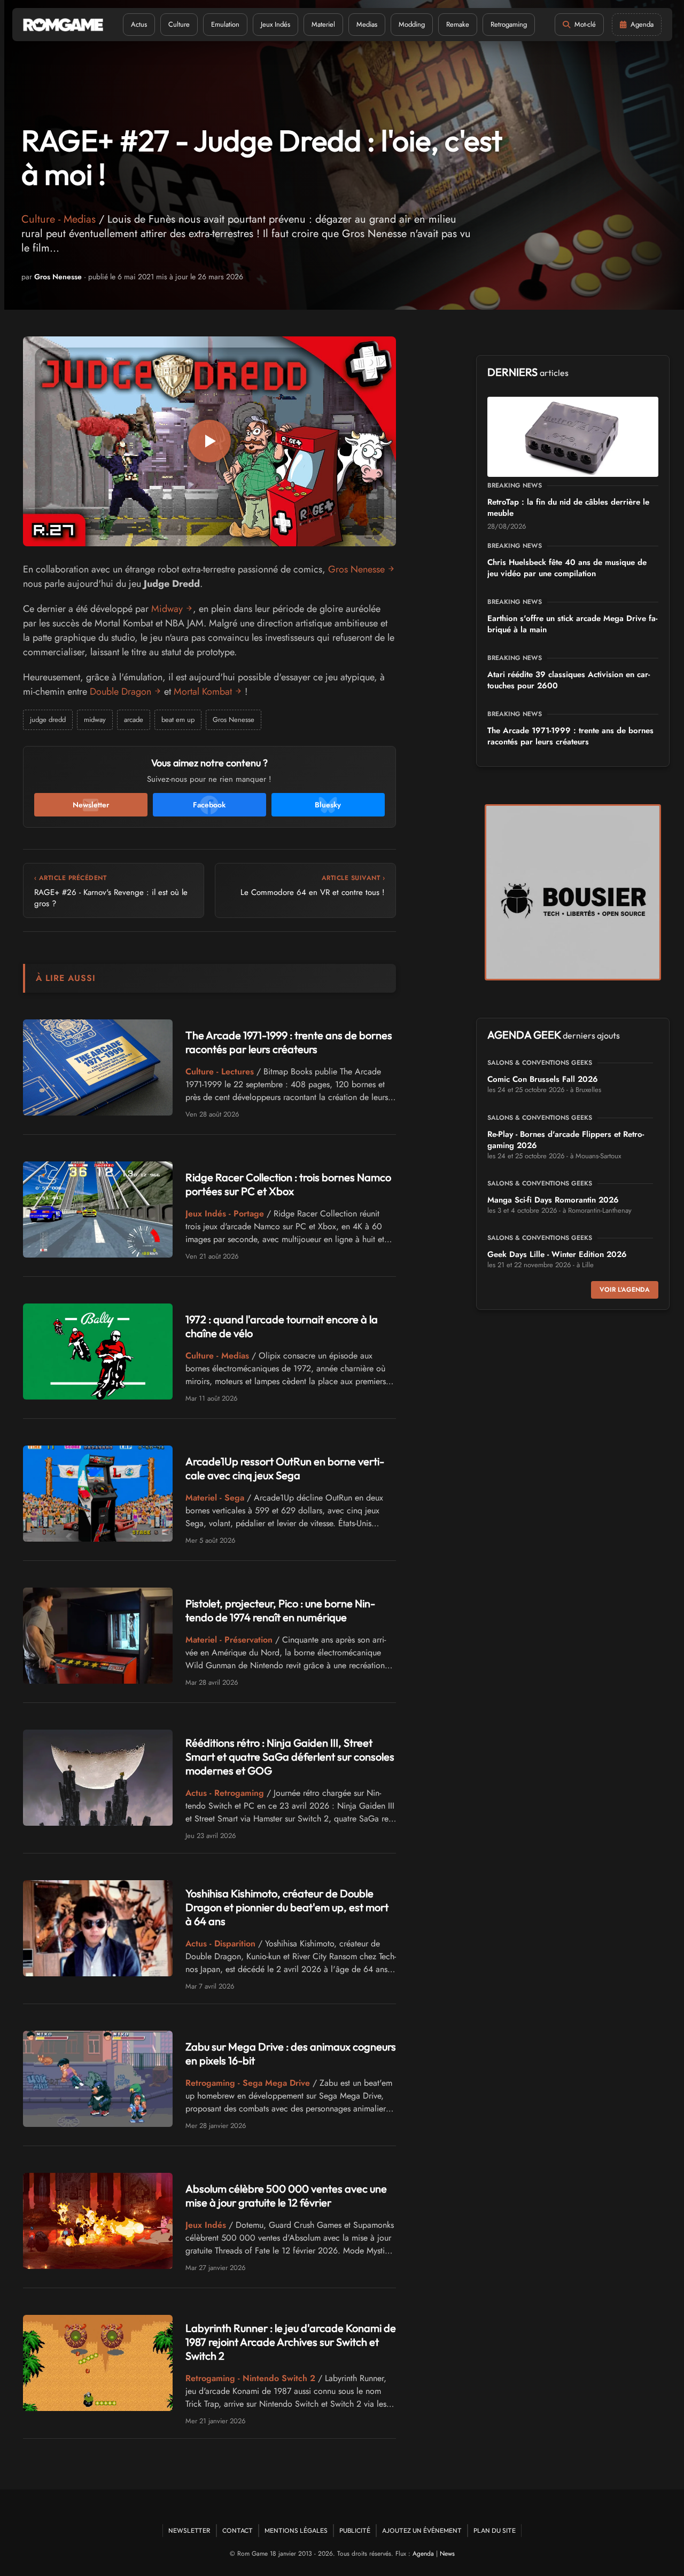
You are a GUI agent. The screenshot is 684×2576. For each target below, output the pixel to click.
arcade (134, 720)
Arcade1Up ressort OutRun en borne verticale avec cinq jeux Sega (285, 1468)
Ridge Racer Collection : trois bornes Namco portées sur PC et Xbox (288, 1184)
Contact (238, 2530)
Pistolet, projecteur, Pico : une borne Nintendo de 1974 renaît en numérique (280, 1610)
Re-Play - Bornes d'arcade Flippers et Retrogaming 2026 (566, 1140)
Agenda (423, 2554)
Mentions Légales (296, 2530)
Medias (367, 24)
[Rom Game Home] (63, 25)
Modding (412, 24)
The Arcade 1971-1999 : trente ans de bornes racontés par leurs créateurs (289, 1042)
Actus (139, 24)
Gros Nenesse (58, 277)
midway (95, 720)
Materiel (323, 24)
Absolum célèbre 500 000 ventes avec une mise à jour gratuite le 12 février (286, 2196)
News (447, 2554)
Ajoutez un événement (422, 2530)
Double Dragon (121, 692)
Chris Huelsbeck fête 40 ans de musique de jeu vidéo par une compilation (567, 568)
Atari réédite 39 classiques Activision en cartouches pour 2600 (569, 680)
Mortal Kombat (203, 692)
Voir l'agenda (625, 1290)
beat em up (178, 720)
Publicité (355, 2530)
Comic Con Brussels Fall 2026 (543, 1079)
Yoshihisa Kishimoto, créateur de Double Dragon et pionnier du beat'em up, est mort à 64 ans (287, 1907)
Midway (167, 609)
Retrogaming (509, 24)
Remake (458, 24)
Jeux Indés (275, 24)
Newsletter (189, 2530)
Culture (179, 24)
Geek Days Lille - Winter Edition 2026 (557, 1254)
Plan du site (495, 2530)
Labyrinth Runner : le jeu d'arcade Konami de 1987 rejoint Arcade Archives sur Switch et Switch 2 (291, 2342)
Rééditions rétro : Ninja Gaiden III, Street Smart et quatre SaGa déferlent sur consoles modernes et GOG (290, 1757)
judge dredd (48, 720)
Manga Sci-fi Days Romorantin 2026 (553, 1200)
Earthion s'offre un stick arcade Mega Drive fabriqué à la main (572, 624)
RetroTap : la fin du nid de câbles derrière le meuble (568, 508)
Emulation (225, 24)
